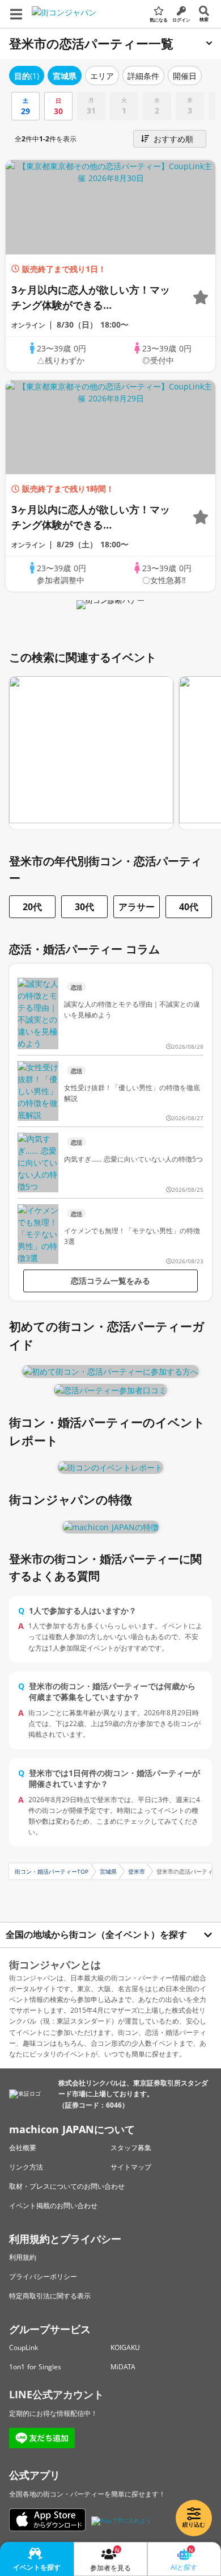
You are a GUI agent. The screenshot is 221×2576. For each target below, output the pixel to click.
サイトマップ (131, 2167)
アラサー (137, 907)
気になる (159, 20)
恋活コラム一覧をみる (110, 1281)
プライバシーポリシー (43, 2276)
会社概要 (23, 2148)
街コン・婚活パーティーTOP (52, 1871)
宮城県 (108, 1871)
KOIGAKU (125, 2347)
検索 (204, 19)
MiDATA (123, 2367)
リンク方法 (26, 2167)
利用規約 (23, 2257)
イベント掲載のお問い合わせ (53, 2206)
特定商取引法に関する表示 (50, 2296)
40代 (189, 907)
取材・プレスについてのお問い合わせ (67, 2186)
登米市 (137, 1871)
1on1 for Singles (35, 2367)
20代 (32, 907)
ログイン (181, 20)
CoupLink (24, 2347)
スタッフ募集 (131, 2148)
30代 (84, 907)
